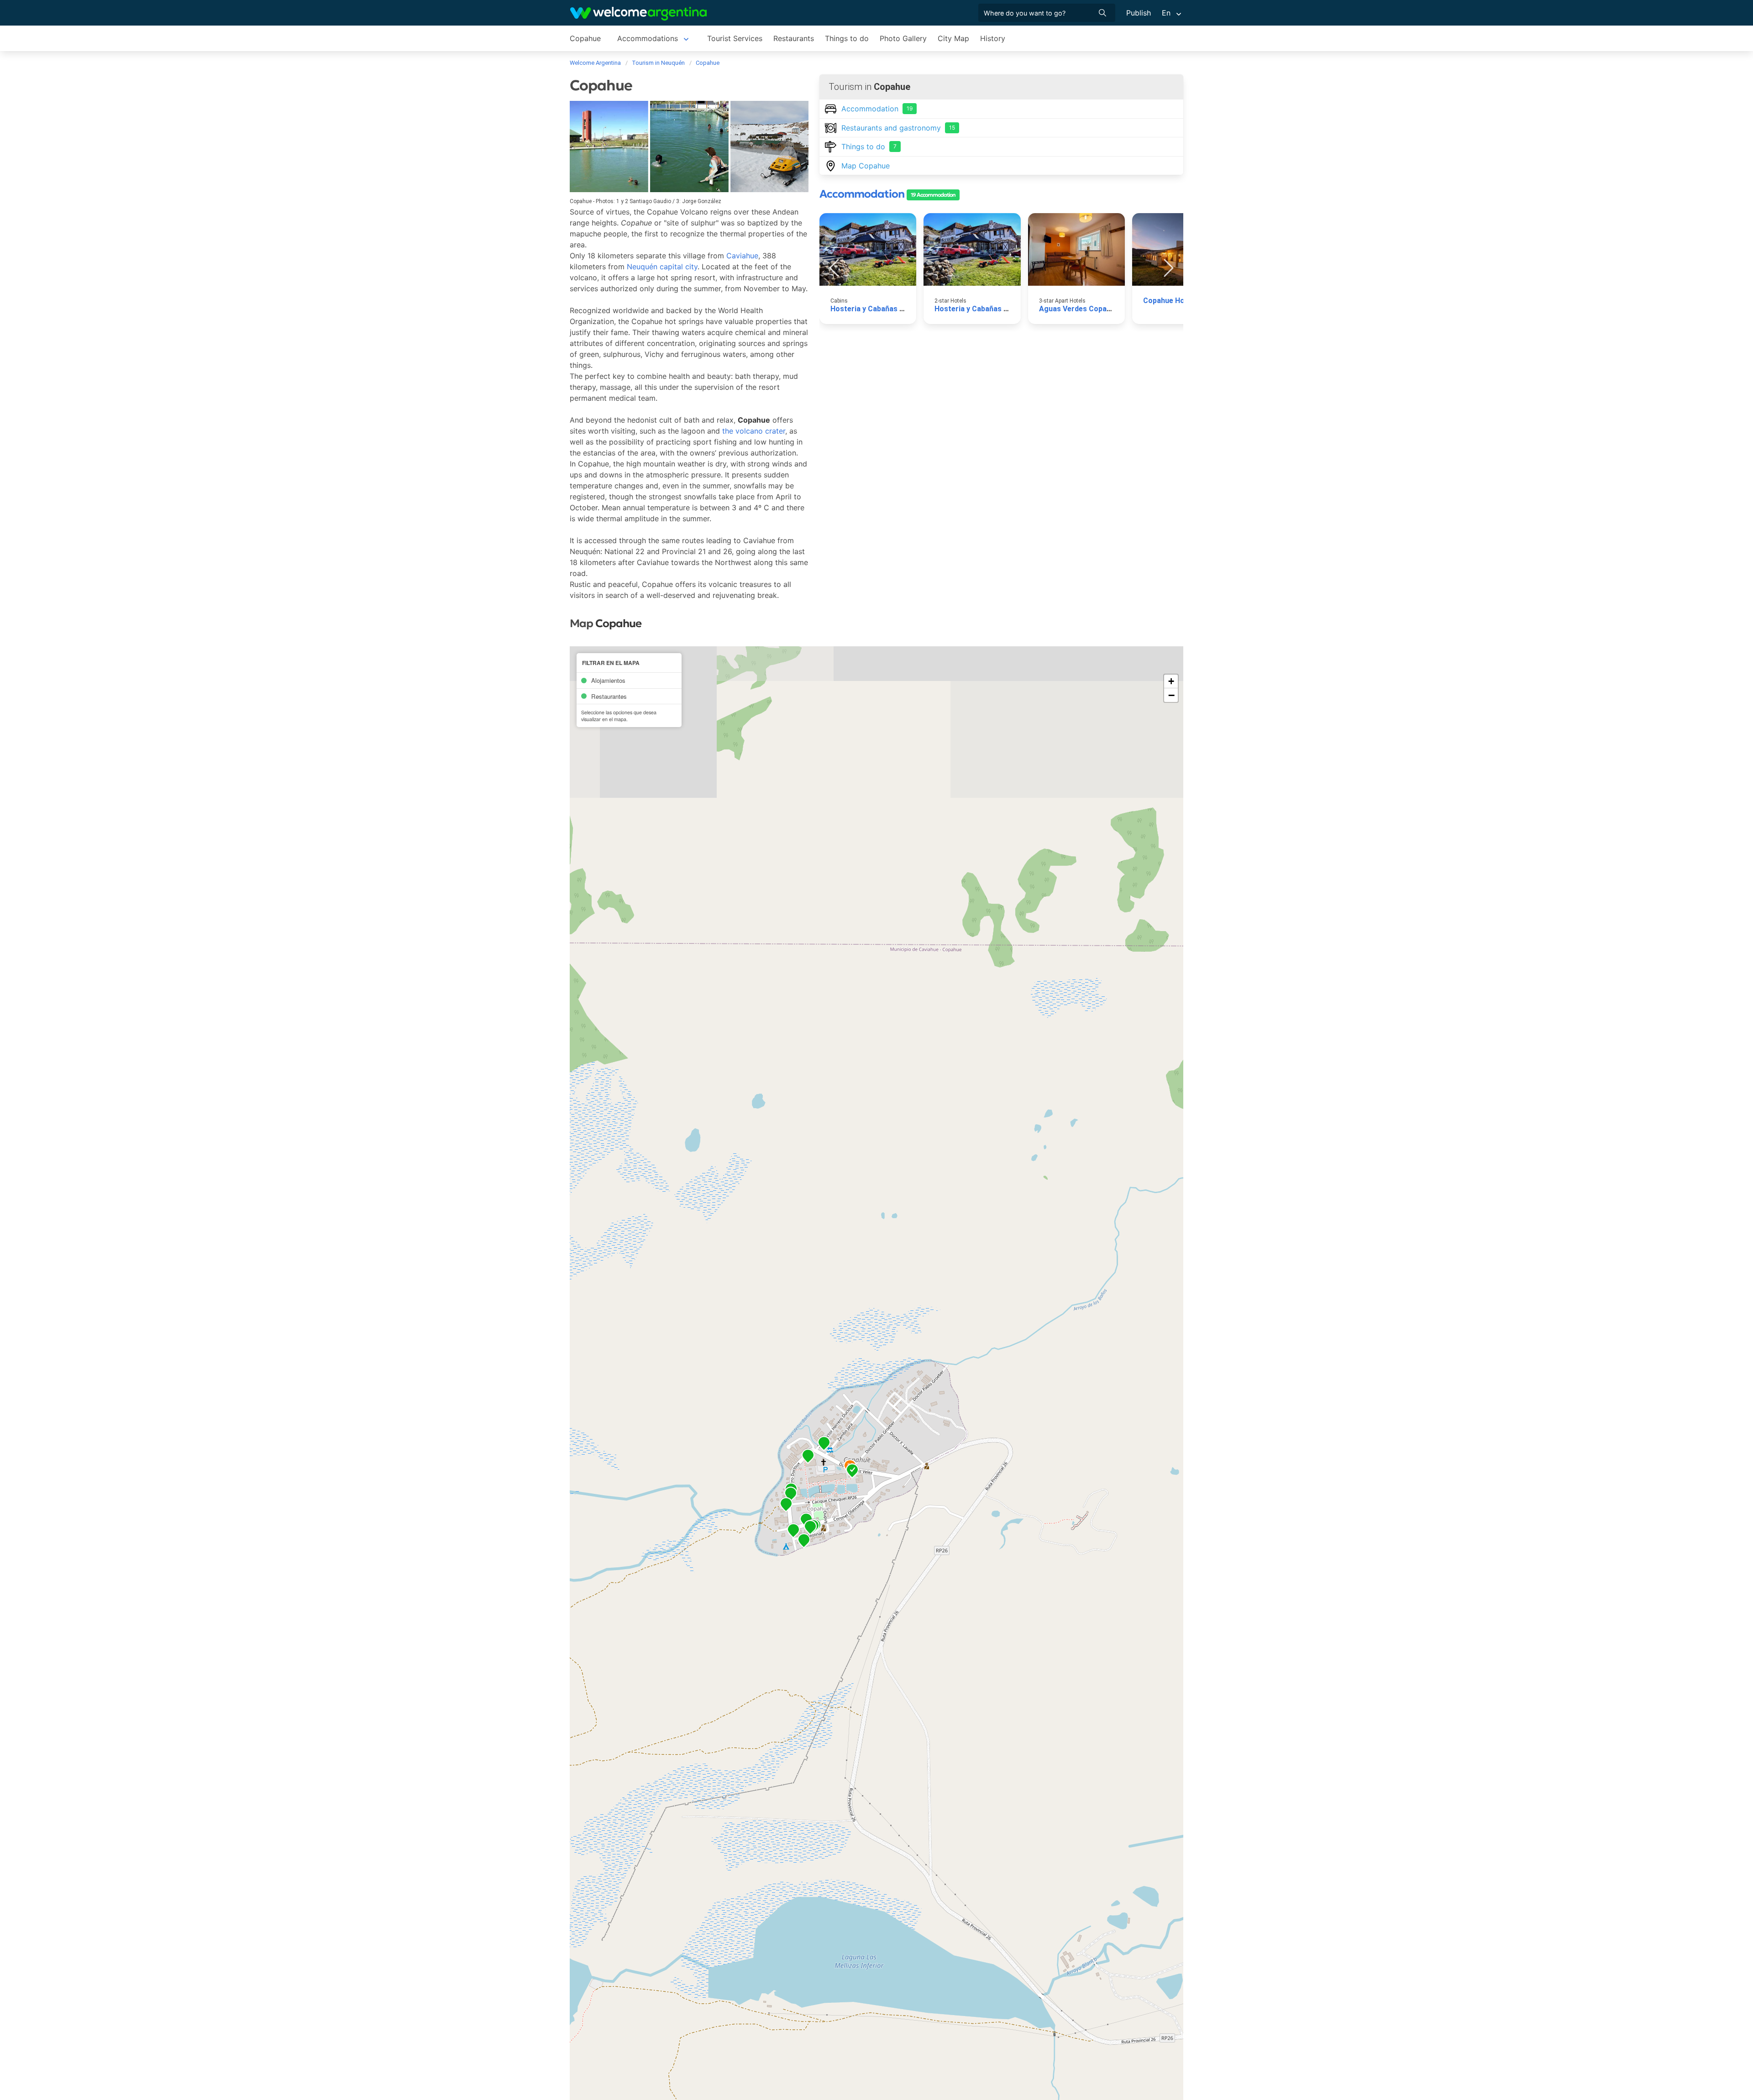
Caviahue (742, 256)
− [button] (1171, 695)
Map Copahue (866, 166)
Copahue (585, 38)
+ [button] (1171, 681)
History (993, 38)
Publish (1139, 13)
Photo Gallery (903, 38)
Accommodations (648, 38)
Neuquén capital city (662, 267)
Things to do (847, 38)
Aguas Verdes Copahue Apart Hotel (1100, 309)
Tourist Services (735, 38)
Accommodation (877, 109)
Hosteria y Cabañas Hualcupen (883, 309)
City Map (953, 38)
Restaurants (794, 38)
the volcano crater (754, 431)
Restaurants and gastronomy (898, 128)
